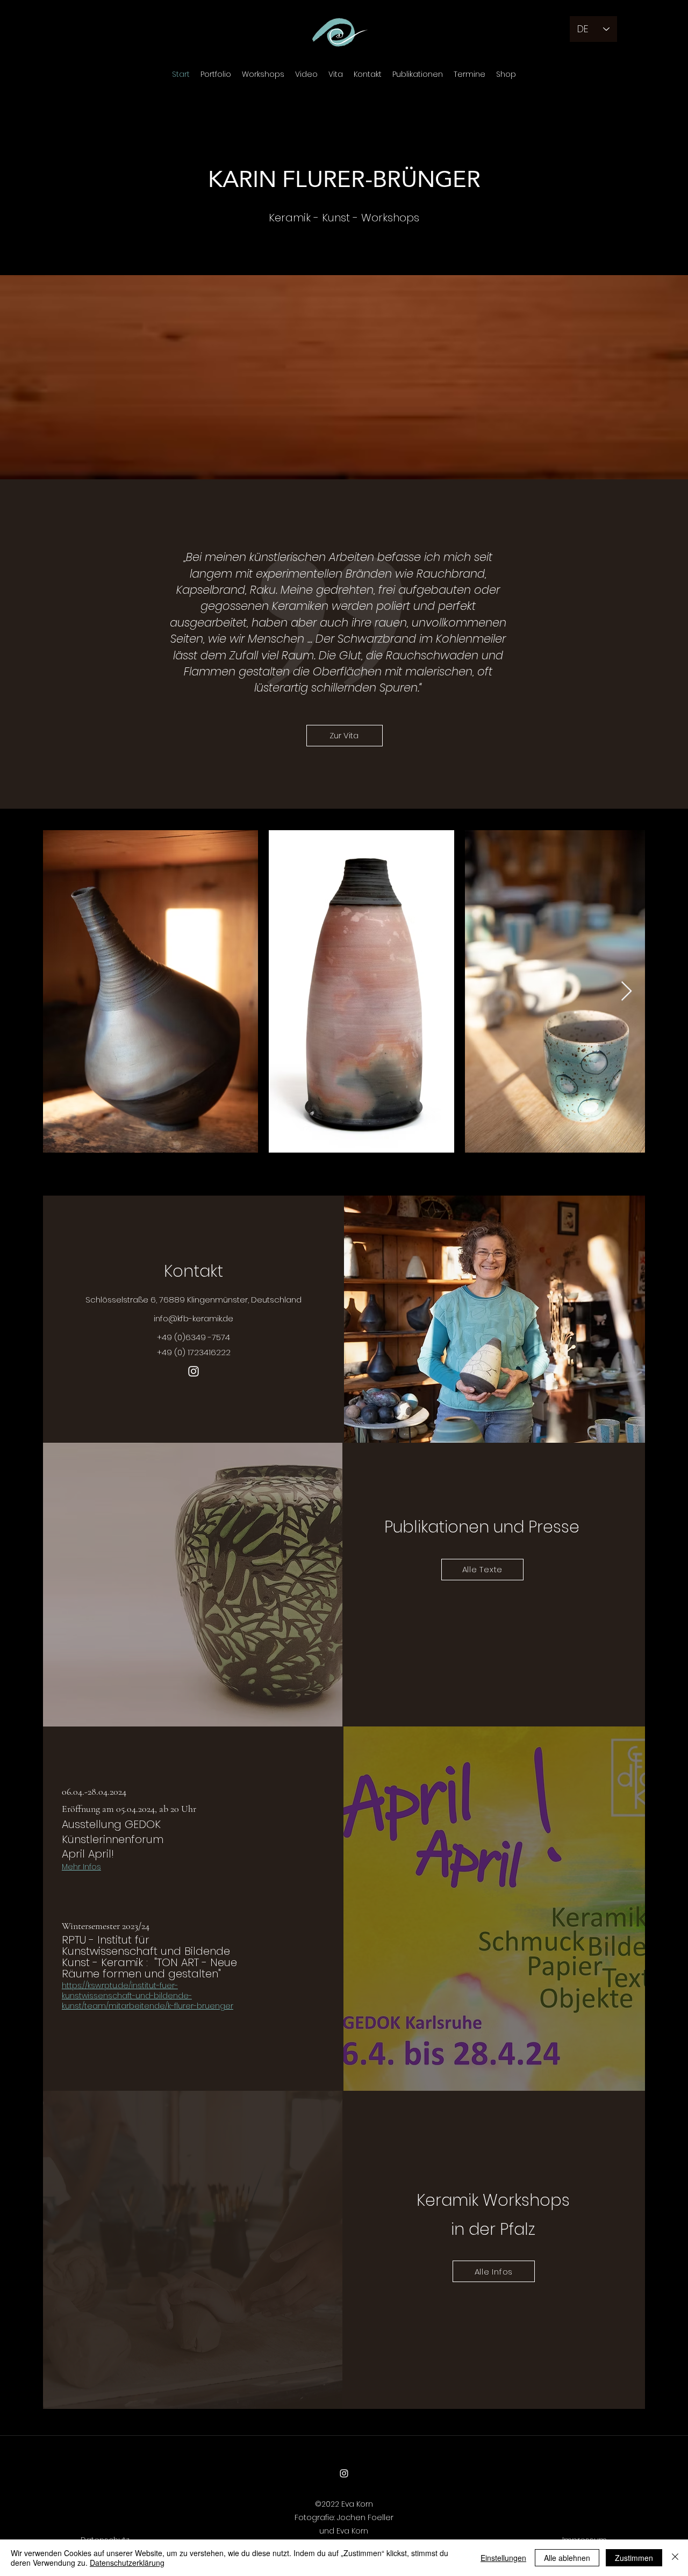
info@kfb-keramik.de (193, 1318)
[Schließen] (675, 2558)
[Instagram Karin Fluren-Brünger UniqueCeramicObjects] (193, 1371)
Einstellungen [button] (503, 2558)
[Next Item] (626, 992)
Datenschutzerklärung (127, 2563)
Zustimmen (634, 2558)
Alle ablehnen (567, 2558)
